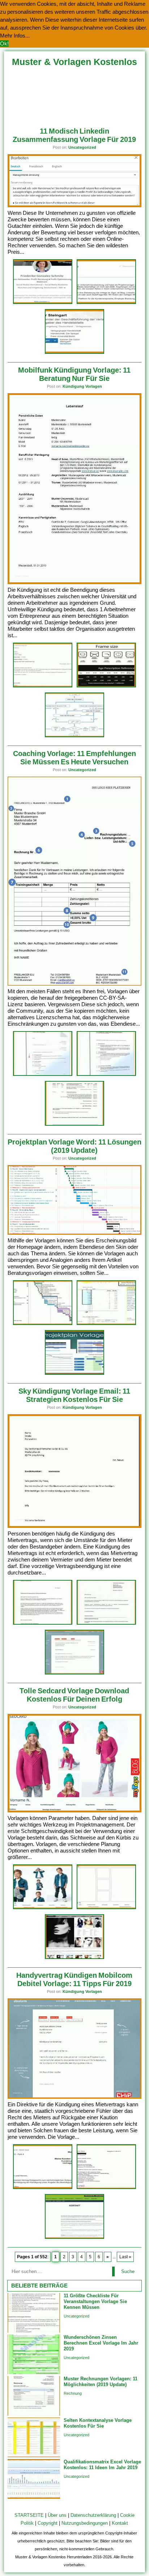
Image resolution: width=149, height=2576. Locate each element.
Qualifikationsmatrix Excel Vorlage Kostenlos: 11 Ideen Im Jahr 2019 (102, 2465)
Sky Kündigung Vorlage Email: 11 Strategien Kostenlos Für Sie (74, 1395)
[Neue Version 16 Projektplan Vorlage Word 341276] (43, 1324)
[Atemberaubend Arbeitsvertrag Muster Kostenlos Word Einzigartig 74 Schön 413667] (43, 686)
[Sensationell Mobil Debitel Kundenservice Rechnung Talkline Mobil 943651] (43, 2188)
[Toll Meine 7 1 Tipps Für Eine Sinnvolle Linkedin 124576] (43, 303)
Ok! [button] (4, 44)
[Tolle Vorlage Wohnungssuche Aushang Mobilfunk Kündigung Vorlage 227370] (106, 686)
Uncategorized (82, 147)
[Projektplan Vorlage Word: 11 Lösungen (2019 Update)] (75, 1233)
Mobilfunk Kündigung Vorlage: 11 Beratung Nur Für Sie (74, 374)
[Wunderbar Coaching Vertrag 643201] (43, 1075)
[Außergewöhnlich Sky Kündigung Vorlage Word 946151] (43, 1623)
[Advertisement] (75, 94)
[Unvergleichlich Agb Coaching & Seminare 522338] (106, 1075)
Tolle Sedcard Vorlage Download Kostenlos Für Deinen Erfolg (74, 1695)
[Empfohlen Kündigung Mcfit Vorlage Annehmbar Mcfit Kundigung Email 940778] (106, 1623)
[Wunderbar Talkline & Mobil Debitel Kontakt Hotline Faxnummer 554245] (74, 2238)
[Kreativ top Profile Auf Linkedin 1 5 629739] (74, 353)
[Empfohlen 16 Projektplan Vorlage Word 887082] (106, 1324)
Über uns (57, 2515)
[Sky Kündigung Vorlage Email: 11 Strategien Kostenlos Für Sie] (75, 1526)
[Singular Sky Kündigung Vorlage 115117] (74, 1673)
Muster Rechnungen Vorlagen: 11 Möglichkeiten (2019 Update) (101, 2382)
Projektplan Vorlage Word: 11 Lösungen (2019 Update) (74, 1146)
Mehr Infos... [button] (15, 36)
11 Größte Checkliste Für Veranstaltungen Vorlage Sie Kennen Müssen (95, 2301)
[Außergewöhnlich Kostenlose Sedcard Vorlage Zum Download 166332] (106, 1908)
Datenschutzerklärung (93, 2515)
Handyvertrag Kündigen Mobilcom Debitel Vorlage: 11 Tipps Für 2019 (74, 1979)
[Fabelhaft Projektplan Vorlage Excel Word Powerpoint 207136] (74, 1374)
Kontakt (120, 2523)
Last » (125, 2257)
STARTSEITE (29, 2515)
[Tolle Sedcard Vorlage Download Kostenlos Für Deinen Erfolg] (75, 1811)
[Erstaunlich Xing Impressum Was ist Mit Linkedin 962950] (106, 303)
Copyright (48, 2523)
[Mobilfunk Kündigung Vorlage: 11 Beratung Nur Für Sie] (75, 583)
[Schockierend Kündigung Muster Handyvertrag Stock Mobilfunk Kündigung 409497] (74, 736)
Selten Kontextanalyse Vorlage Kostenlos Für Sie (98, 2423)
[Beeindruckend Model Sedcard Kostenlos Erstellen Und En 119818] (74, 1958)
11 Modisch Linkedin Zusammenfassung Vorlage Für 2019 (74, 135)
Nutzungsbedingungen (85, 2523)
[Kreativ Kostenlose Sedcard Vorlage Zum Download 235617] (43, 1908)
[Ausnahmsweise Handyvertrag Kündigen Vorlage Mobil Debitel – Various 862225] (106, 2188)
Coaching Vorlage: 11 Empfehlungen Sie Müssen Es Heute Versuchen (74, 758)
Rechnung (73, 2393)
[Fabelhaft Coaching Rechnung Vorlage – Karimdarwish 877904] (74, 1124)
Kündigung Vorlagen (82, 386)
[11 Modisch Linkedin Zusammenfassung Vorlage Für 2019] (75, 206)
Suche (128, 2271)
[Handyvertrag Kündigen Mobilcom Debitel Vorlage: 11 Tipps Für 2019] (75, 2097)
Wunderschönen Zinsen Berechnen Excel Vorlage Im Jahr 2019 (101, 2343)
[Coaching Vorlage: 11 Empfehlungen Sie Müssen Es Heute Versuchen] (75, 984)
